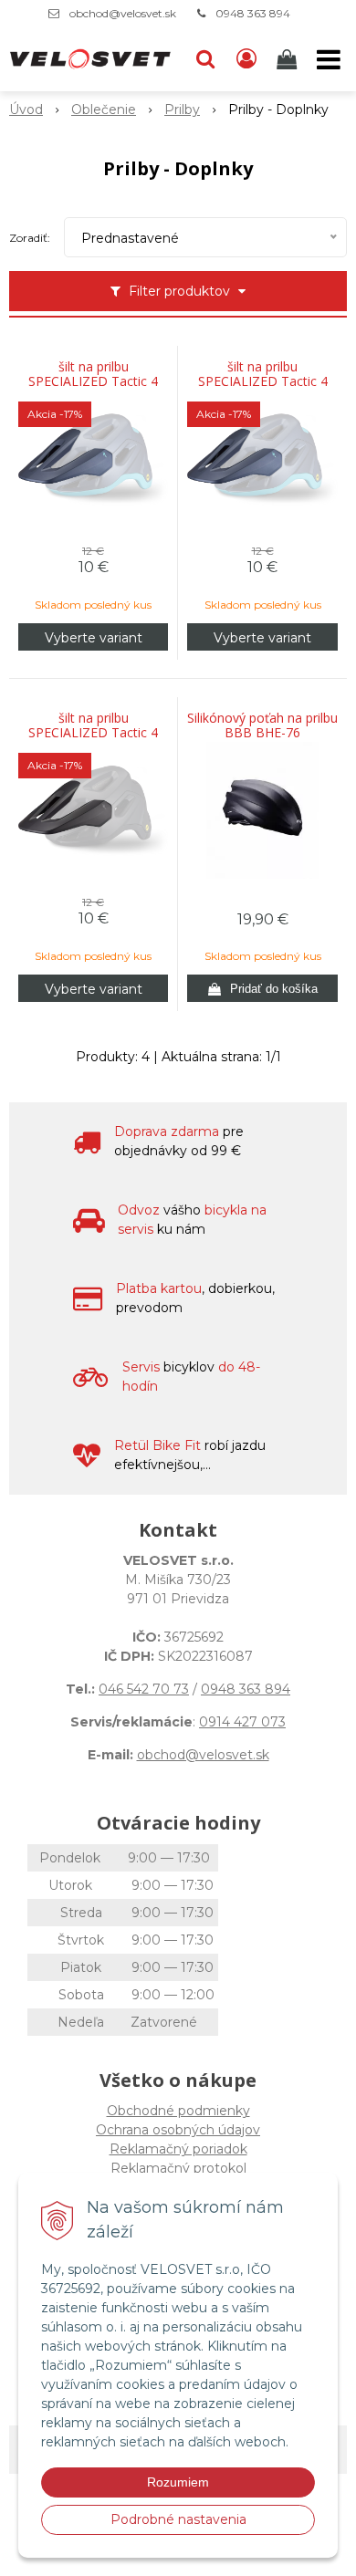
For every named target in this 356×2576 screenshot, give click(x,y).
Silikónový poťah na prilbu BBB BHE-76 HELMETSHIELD (262, 733)
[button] (205, 59)
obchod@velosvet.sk (123, 13)
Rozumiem (178, 2482)
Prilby (182, 110)
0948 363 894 (253, 13)
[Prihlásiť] (246, 59)
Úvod (26, 110)
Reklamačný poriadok (178, 2149)
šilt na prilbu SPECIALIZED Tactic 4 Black (93, 733)
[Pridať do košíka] (262, 988)
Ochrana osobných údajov (178, 2130)
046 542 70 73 (144, 1689)
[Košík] (288, 59)
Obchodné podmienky (178, 2111)
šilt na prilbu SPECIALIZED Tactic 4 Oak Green (263, 381)
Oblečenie (104, 110)
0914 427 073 (242, 1722)
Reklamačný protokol (178, 2168)
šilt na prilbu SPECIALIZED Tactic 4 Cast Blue (93, 381)
